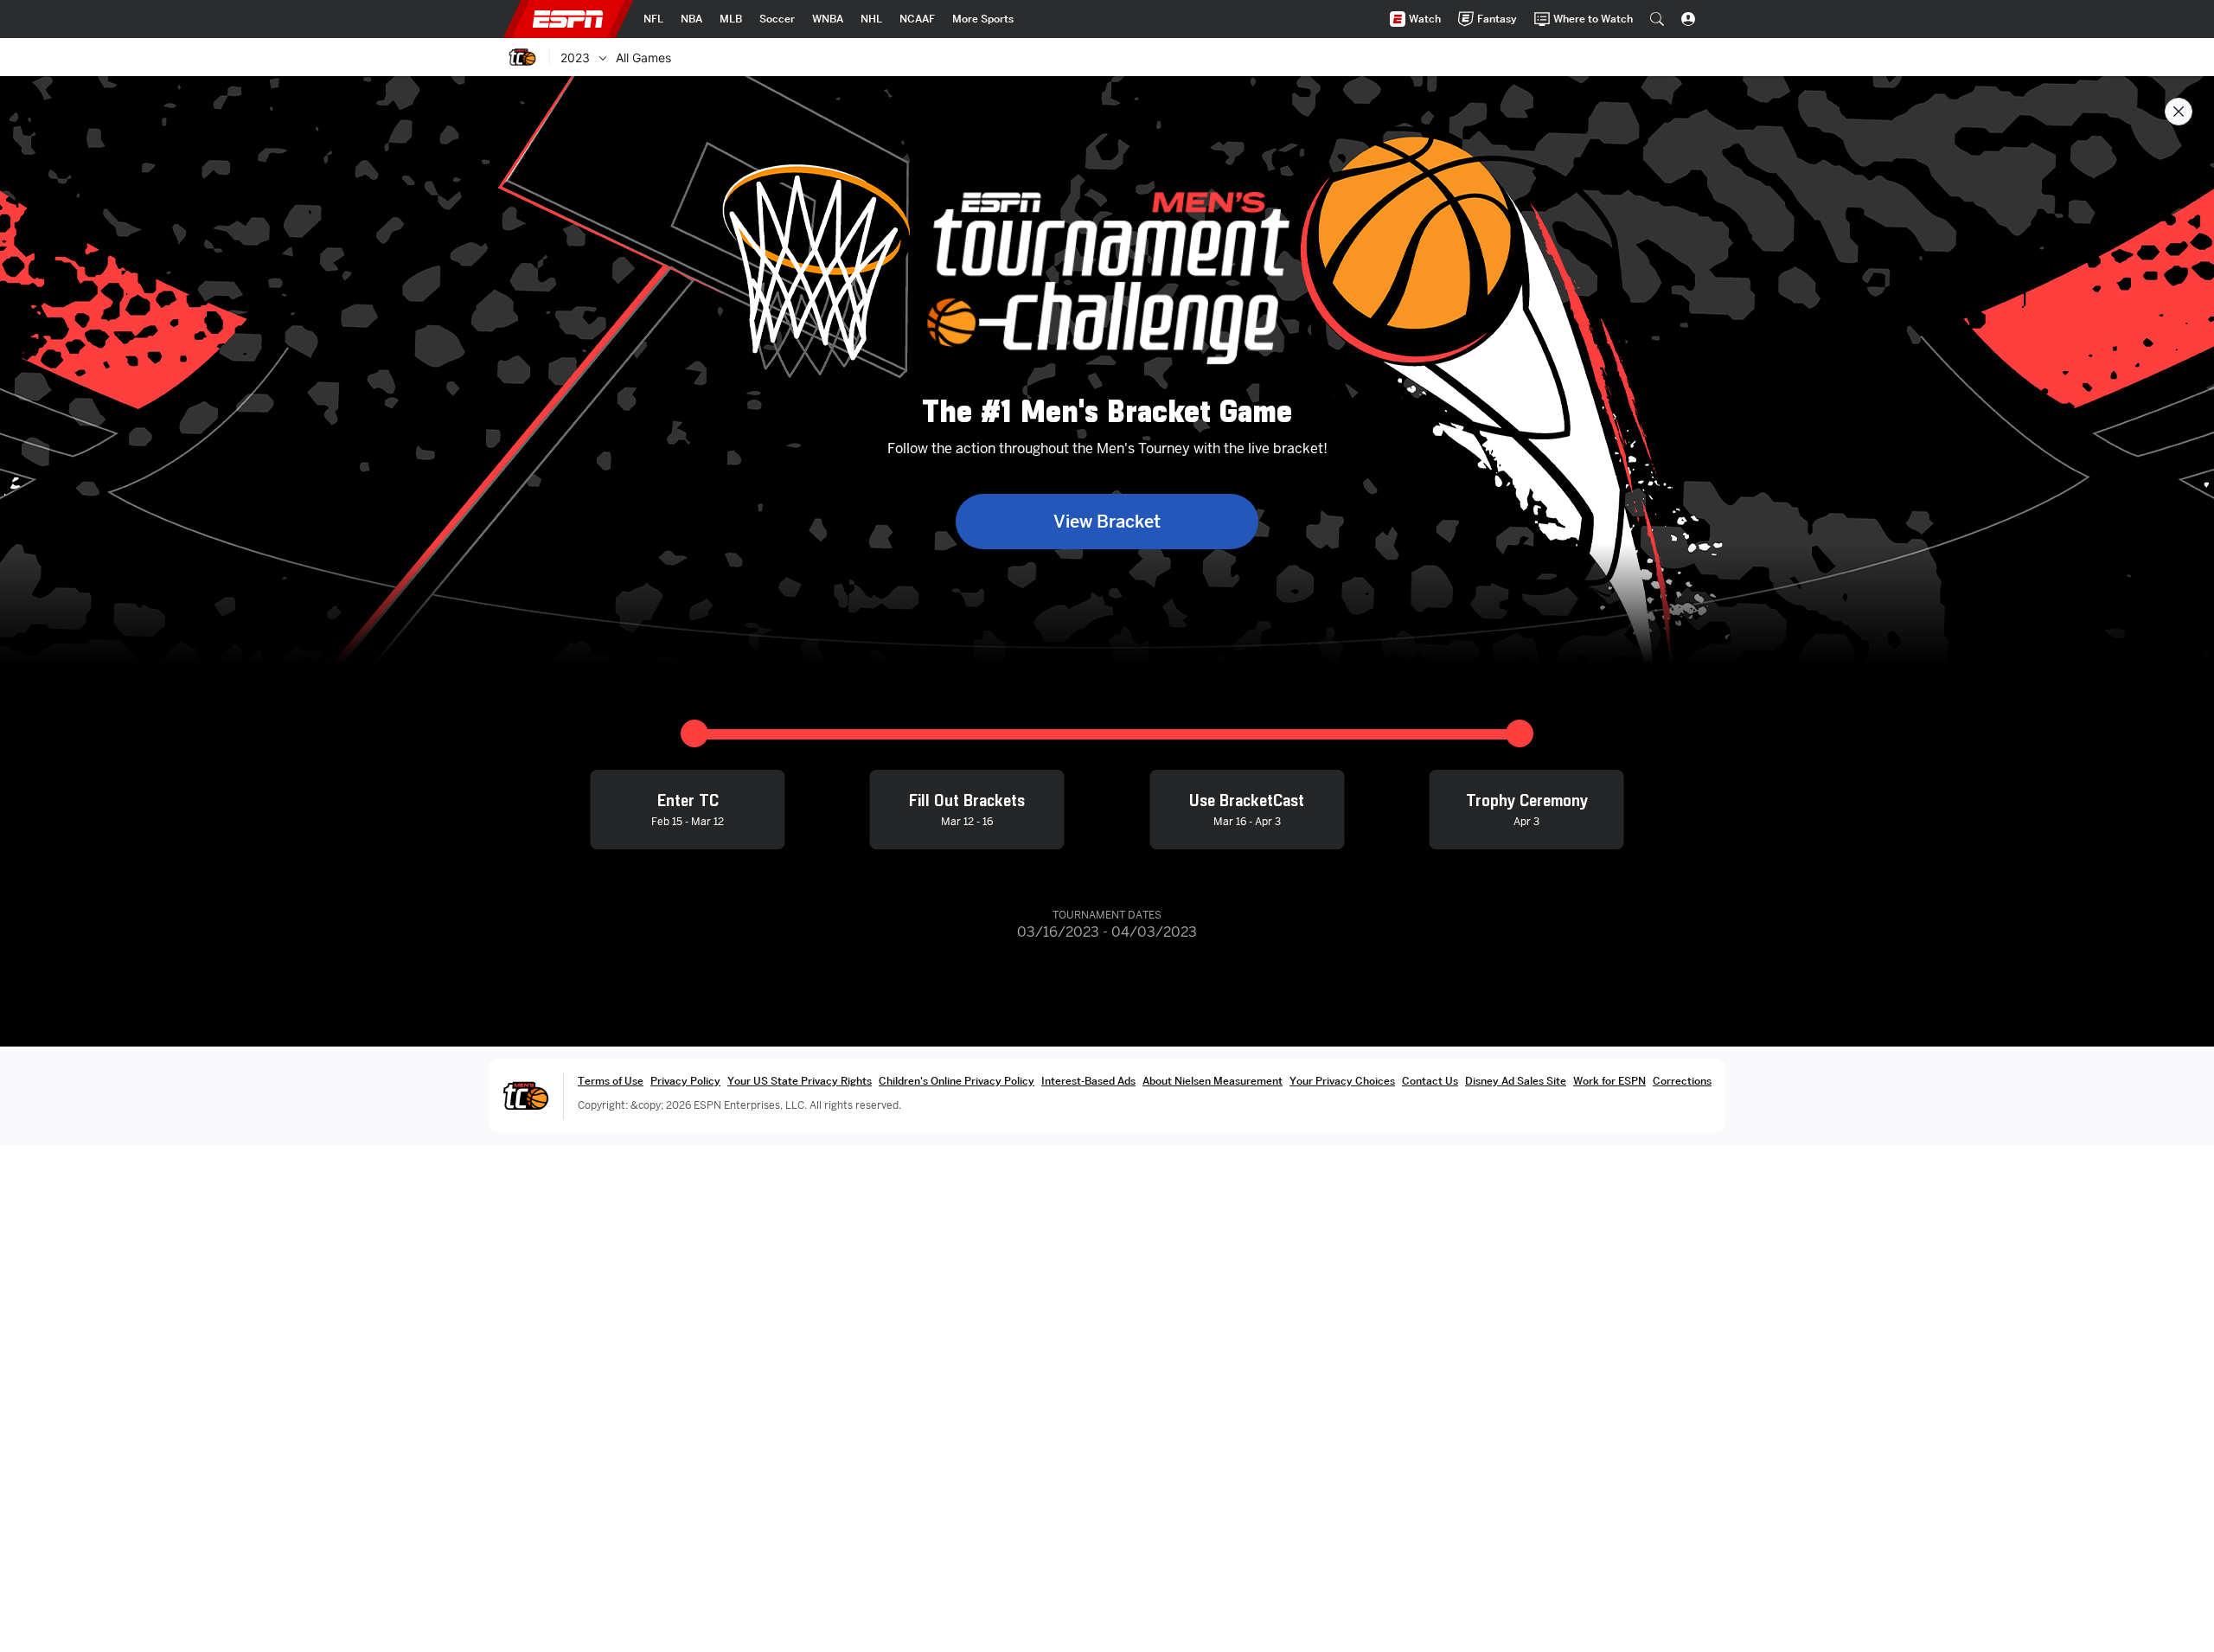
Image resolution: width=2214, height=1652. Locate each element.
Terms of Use (611, 1081)
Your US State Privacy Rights (800, 1081)
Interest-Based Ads (1088, 1081)
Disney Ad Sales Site (1516, 1081)
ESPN (568, 19)
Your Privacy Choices (1342, 1081)
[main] (1107, 864)
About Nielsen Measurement (1213, 1081)
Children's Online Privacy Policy (957, 1081)
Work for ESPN (1609, 1081)
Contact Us (1430, 1081)
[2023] (603, 57)
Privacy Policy (685, 1081)
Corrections (1682, 1081)
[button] (1657, 19)
